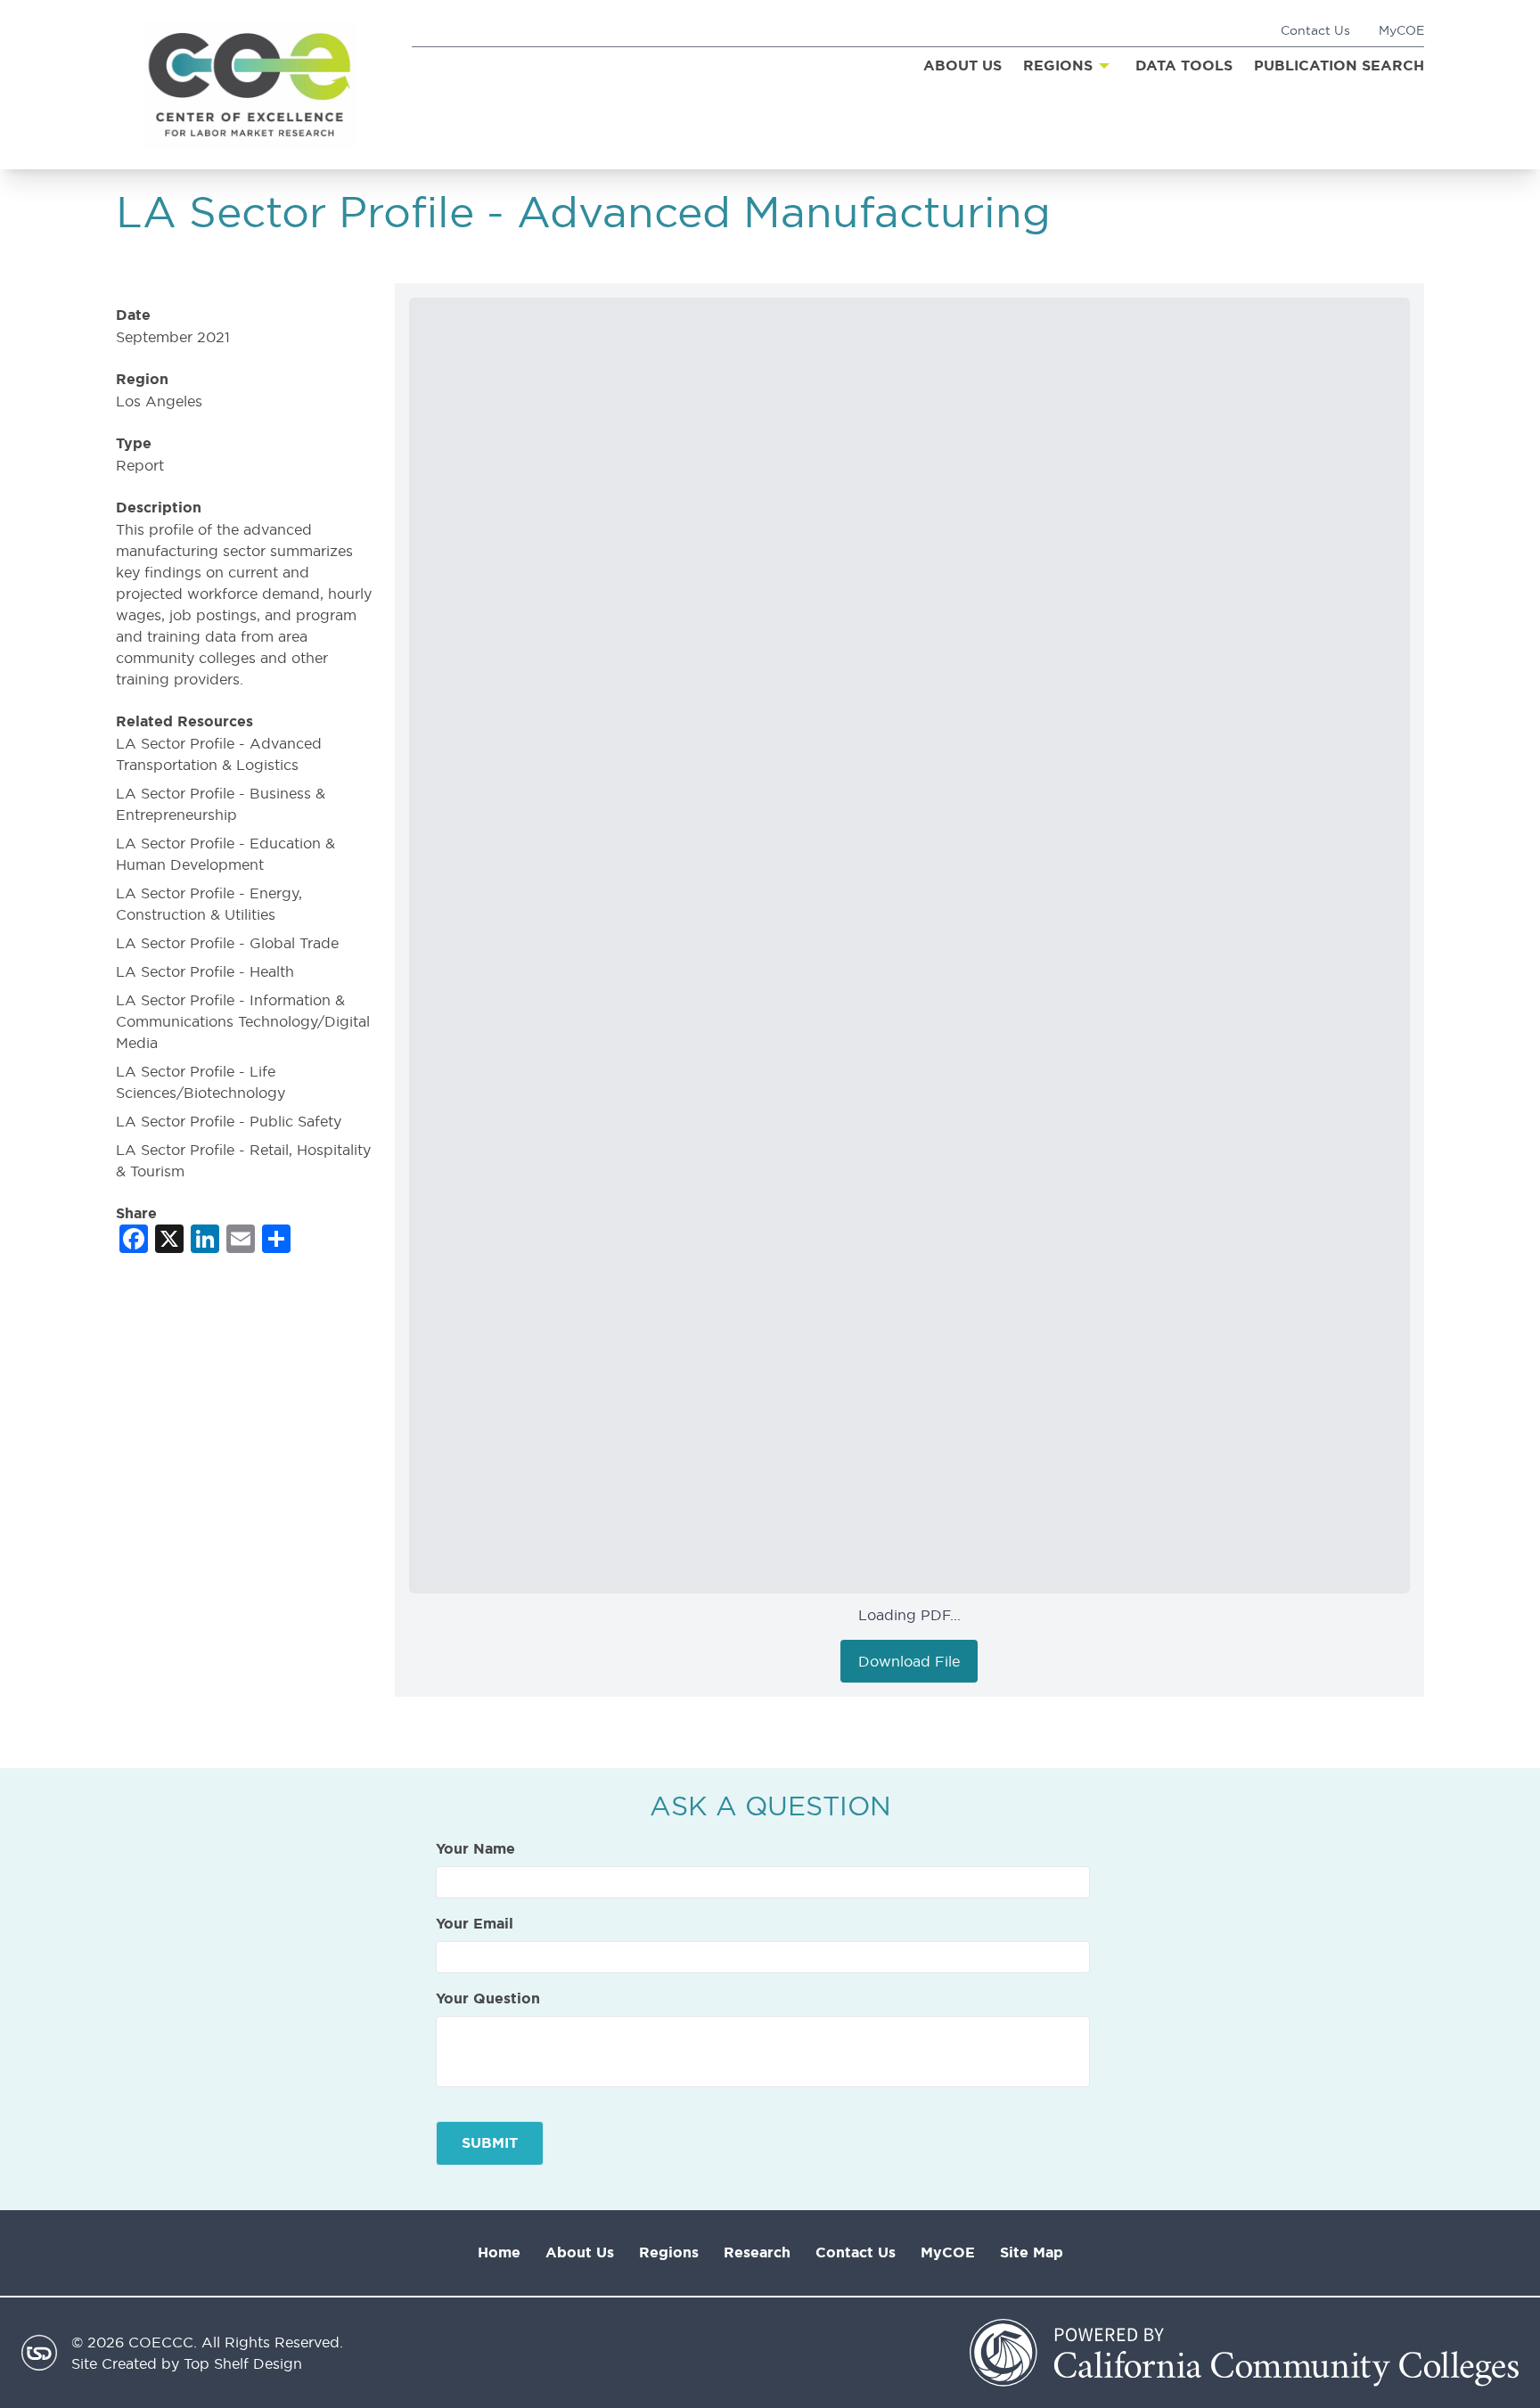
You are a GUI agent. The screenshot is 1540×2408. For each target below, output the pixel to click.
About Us (580, 2252)
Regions (669, 2252)
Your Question (488, 1999)
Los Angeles (159, 401)
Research (757, 2252)
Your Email (475, 1924)
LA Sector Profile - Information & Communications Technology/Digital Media (243, 1021)
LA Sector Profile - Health (205, 971)
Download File (909, 1661)
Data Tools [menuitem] (1184, 66)
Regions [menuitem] (1058, 66)
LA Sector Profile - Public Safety (229, 1121)
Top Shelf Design (243, 2363)
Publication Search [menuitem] (1339, 66)
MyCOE (1401, 30)
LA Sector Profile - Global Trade (227, 943)
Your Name (475, 1849)
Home (499, 2252)
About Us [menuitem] (962, 66)
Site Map (1032, 2252)
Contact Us (1315, 30)
